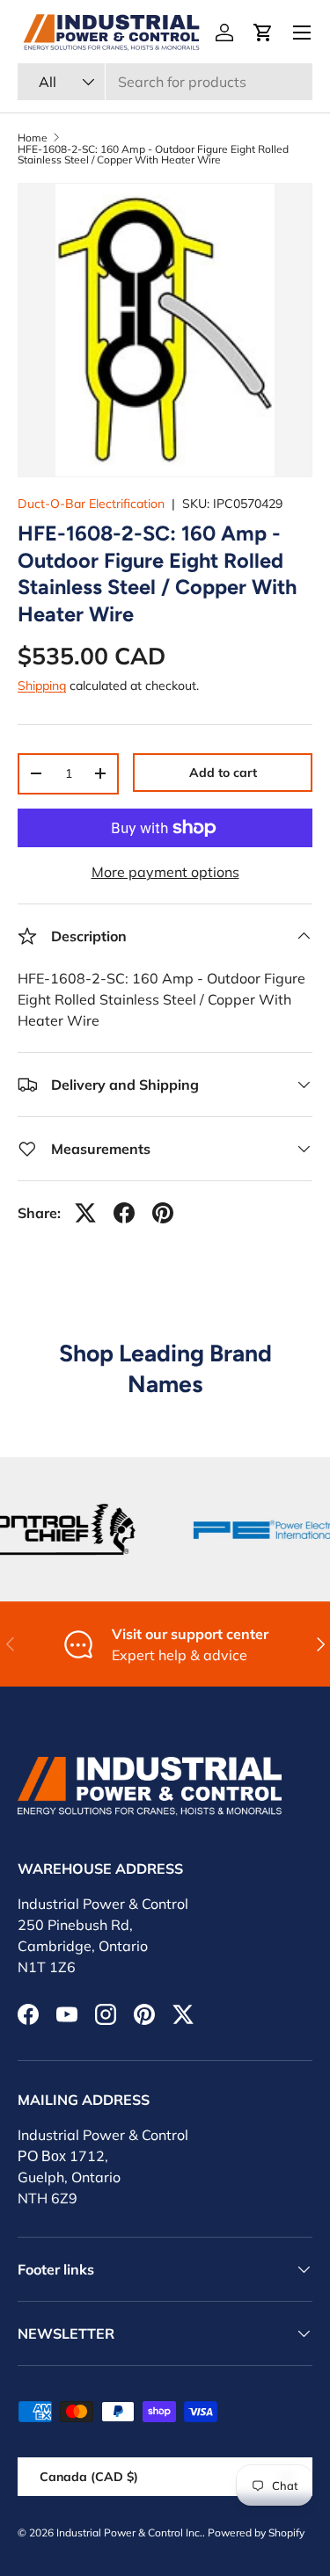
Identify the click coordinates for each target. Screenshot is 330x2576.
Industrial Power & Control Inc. (129, 2532)
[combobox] (165, 82)
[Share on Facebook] (124, 1213)
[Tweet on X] (85, 1213)
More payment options (165, 872)
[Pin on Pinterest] (163, 1213)
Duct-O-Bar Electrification (91, 504)
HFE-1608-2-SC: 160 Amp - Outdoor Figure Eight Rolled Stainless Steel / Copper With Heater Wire (153, 155)
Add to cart (223, 773)
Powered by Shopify (256, 2532)
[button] (263, 33)
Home (33, 138)
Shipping (42, 686)
